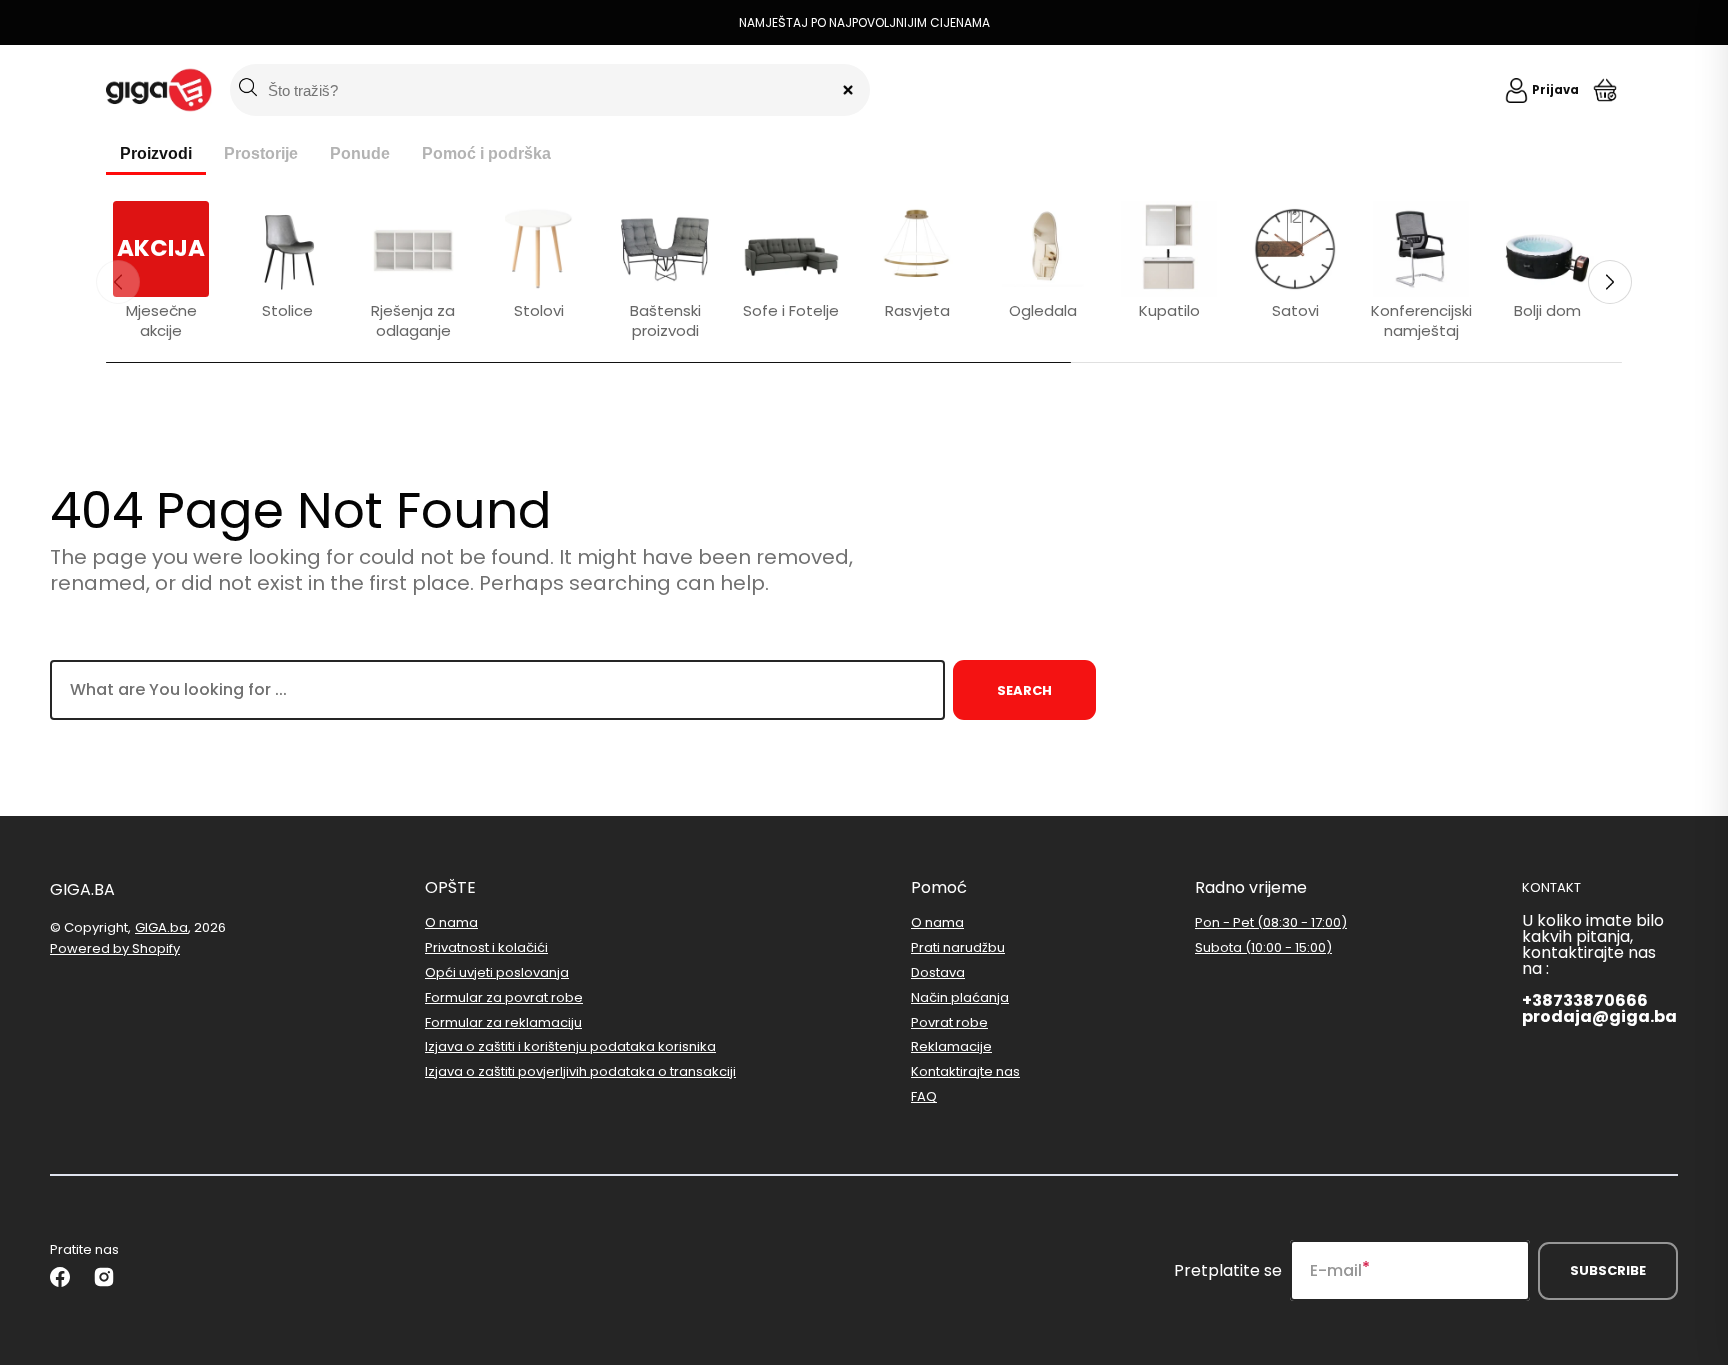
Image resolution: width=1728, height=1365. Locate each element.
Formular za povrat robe (504, 997)
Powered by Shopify (115, 948)
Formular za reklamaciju (503, 1022)
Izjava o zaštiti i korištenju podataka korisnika (570, 1046)
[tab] (156, 155)
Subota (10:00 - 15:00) (1263, 947)
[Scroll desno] (1610, 282)
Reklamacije (951, 1046)
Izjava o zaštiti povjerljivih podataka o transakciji (580, 1071)
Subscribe (1608, 1270)
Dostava (938, 972)
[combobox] (497, 690)
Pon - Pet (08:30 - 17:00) (1271, 923)
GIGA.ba (161, 927)
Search (1024, 690)
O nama (451, 923)
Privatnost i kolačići (486, 947)
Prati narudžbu (958, 947)
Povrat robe (949, 1022)
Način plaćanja (960, 997)
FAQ (924, 1096)
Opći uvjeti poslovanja (497, 972)
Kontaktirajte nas (965, 1071)
